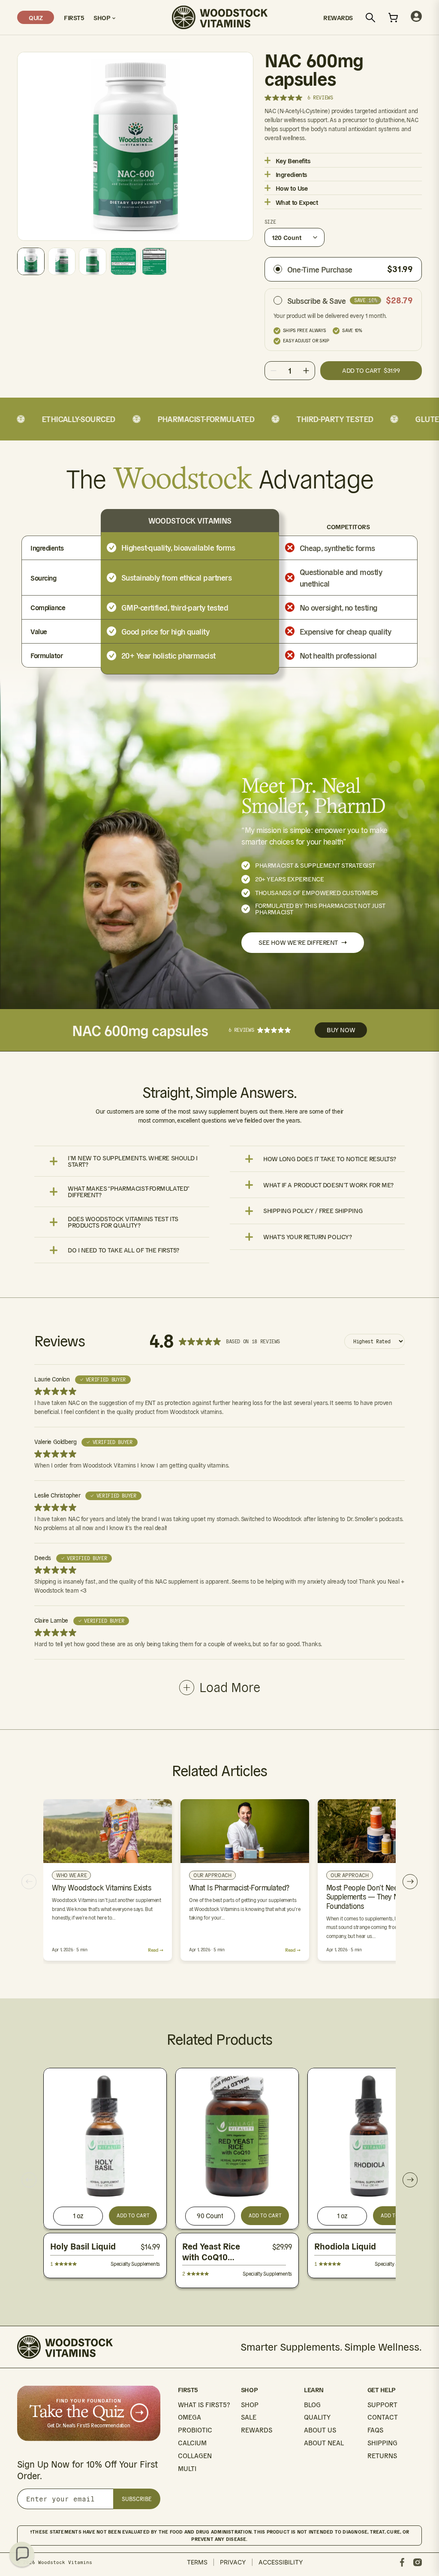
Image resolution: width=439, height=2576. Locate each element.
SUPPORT (382, 2405)
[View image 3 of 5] (93, 261)
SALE (249, 2417)
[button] (22, 2554)
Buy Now (341, 1030)
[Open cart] (393, 18)
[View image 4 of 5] (123, 261)
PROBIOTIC (195, 2430)
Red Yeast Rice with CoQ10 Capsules (211, 2257)
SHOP (250, 2405)
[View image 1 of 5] (31, 261)
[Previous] (29, 1882)
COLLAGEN (195, 2456)
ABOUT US (320, 2430)
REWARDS (257, 2430)
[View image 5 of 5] (154, 261)
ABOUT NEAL (324, 2443)
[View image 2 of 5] (62, 261)
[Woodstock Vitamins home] (220, 17)
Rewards (338, 17)
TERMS (197, 2562)
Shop (103, 17)
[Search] (370, 18)
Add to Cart (133, 2215)
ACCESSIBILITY (281, 2562)
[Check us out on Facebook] (402, 2562)
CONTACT (383, 2417)
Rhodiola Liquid (345, 2247)
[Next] (410, 1882)
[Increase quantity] (306, 371)
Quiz (36, 17)
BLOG (312, 2405)
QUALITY (317, 2417)
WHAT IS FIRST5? (204, 2405)
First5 (74, 17)
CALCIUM (192, 2443)
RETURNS (382, 2456)
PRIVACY (233, 2562)
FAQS (375, 2430)
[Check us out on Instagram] (418, 2562)
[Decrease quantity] (274, 371)
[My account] (416, 17)
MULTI (187, 2469)
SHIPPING (382, 2443)
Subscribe (137, 2499)
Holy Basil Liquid (83, 2247)
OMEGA (189, 2417)
